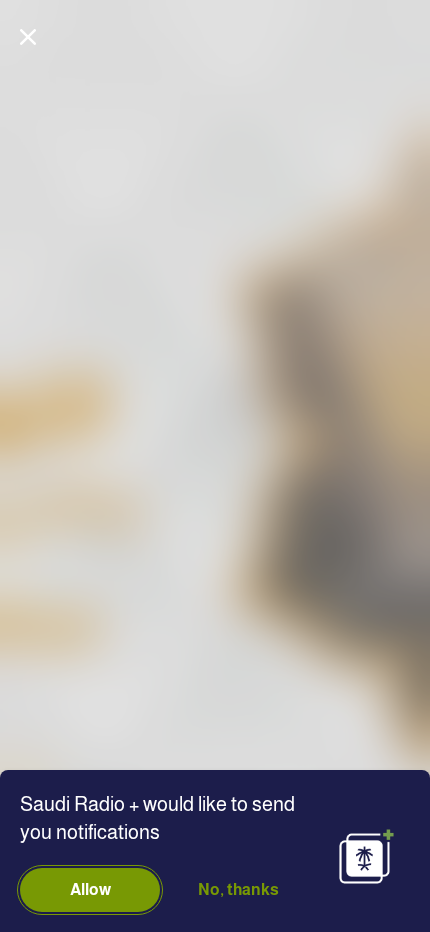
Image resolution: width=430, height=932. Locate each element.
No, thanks (238, 889)
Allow (90, 889)
